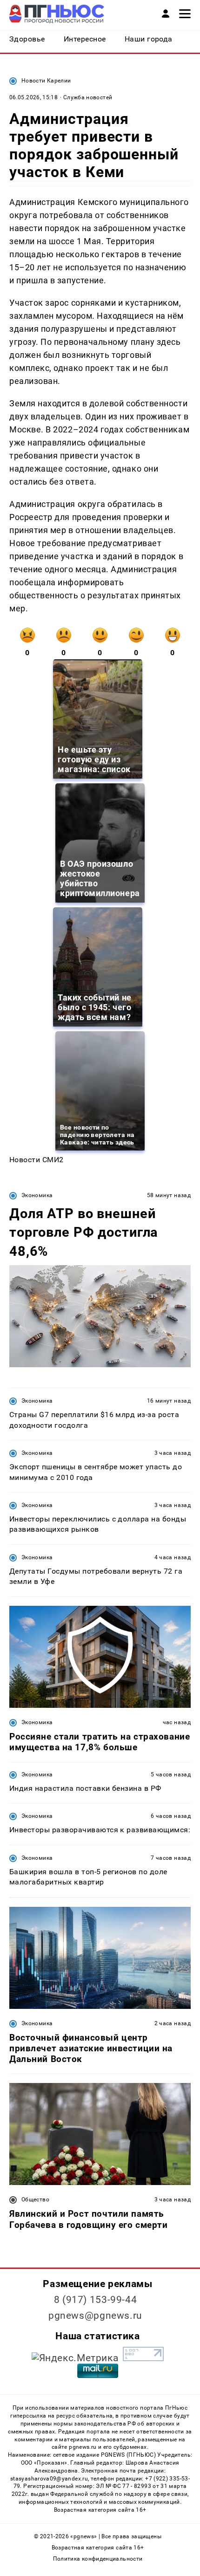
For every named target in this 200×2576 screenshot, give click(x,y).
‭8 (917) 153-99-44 (96, 2300)
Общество (35, 2199)
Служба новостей (88, 97)
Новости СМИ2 (37, 1160)
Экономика (37, 1195)
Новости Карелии (46, 81)
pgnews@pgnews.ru (95, 2316)
